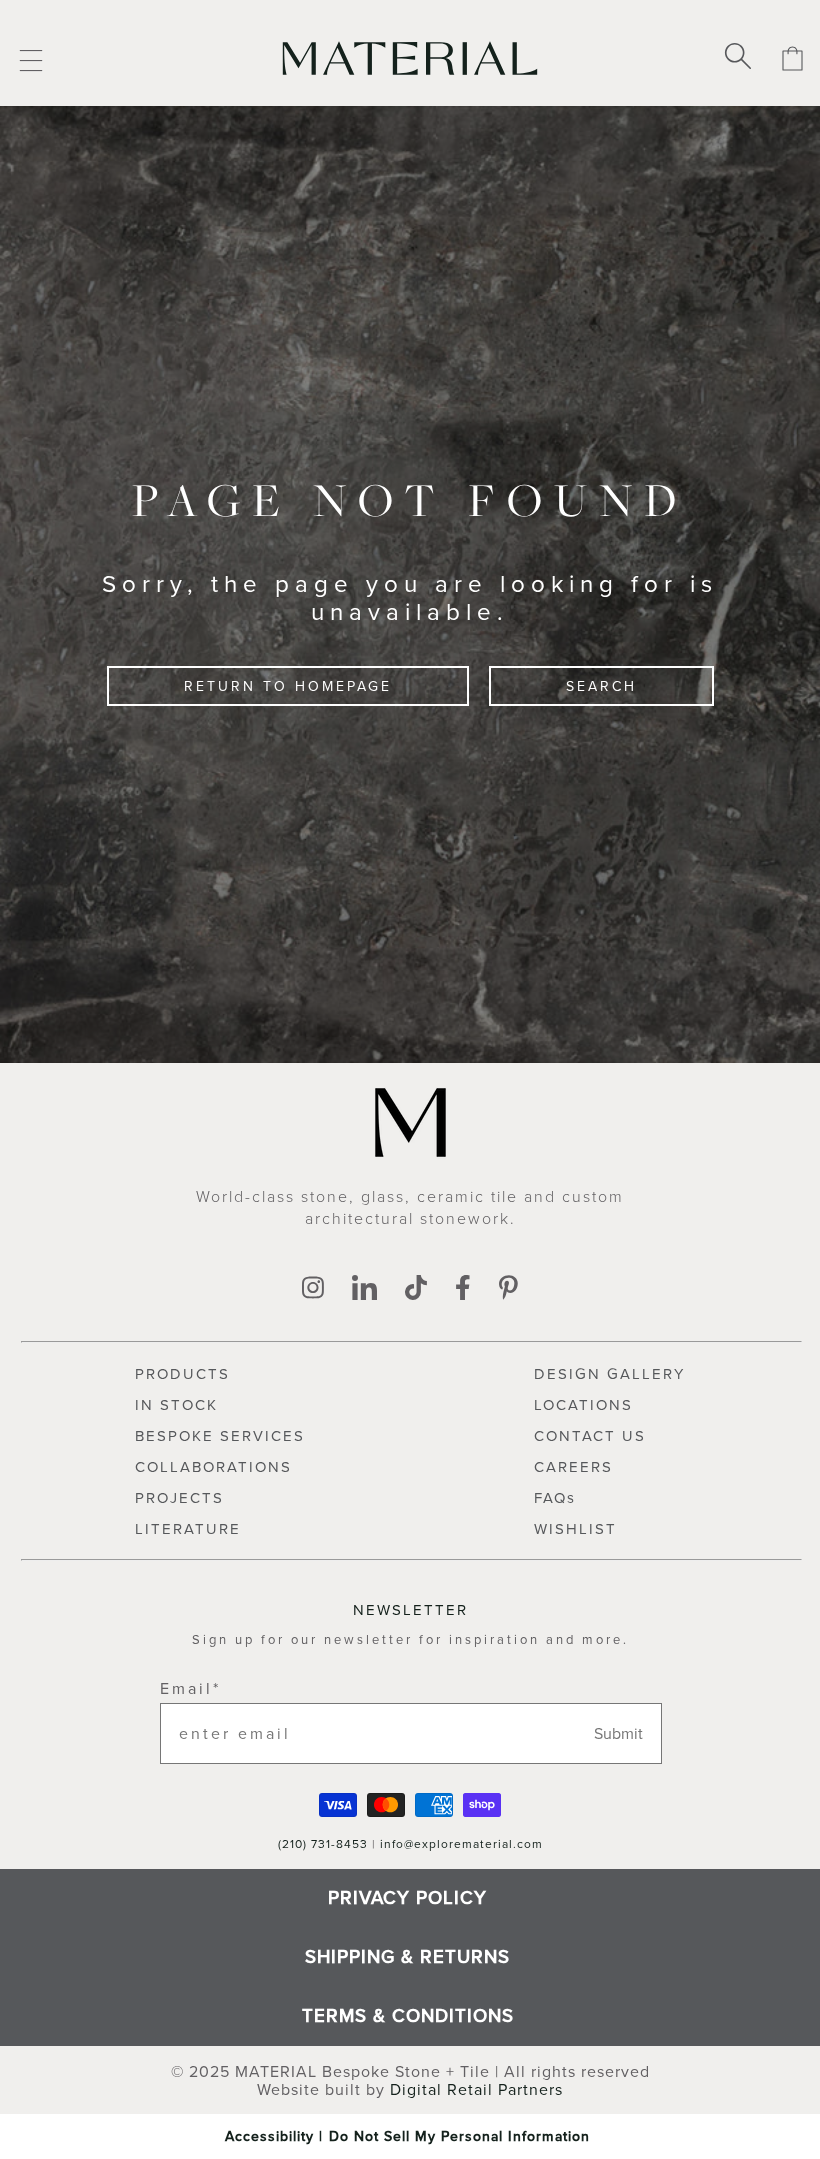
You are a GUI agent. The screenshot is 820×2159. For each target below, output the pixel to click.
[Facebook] (463, 1289)
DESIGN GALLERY (609, 1373)
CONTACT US (590, 1435)
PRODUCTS (182, 1373)
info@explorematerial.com (461, 1843)
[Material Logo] (410, 57)
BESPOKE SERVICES (220, 1435)
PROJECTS (179, 1497)
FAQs (555, 1497)
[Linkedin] (364, 1289)
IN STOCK (176, 1404)
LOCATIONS (583, 1404)
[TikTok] (416, 1289)
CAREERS (573, 1466)
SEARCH (601, 686)
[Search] (738, 58)
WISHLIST (575, 1528)
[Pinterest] (508, 1289)
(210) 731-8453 (323, 1843)
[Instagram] (313, 1289)
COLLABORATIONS (213, 1466)
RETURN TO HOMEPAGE (288, 686)
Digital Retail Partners (476, 2089)
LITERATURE (188, 1528)
